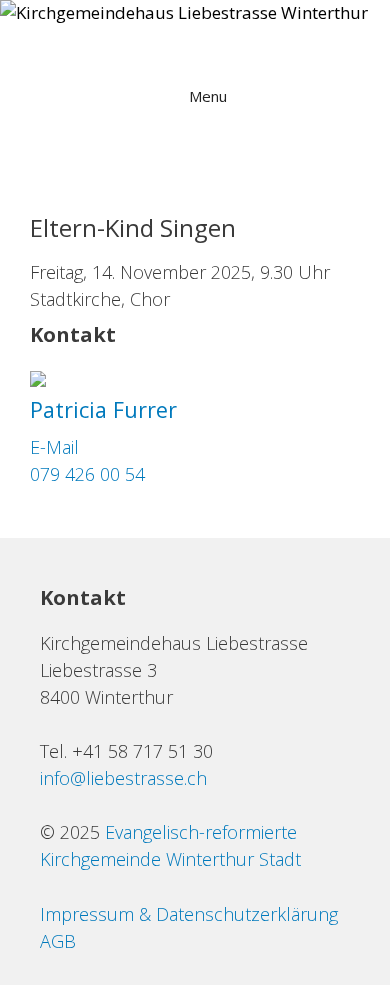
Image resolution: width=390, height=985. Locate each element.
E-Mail (54, 447)
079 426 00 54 (87, 474)
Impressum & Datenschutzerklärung (189, 914)
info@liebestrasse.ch (123, 778)
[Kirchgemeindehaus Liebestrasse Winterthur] (184, 13)
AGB (58, 941)
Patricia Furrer (103, 409)
